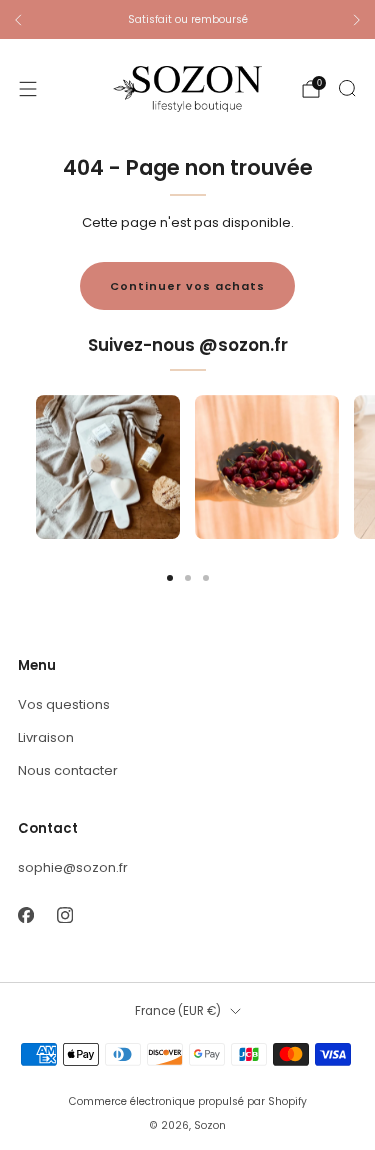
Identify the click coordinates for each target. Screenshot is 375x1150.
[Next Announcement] (357, 20)
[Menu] (28, 89)
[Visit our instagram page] (64, 914)
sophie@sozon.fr (73, 867)
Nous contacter (68, 770)
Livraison (46, 737)
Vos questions (64, 704)
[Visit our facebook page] (25, 914)
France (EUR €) (178, 1011)
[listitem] (187, 20)
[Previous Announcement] (18, 20)
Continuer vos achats (187, 286)
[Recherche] (347, 88)
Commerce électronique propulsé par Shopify (188, 1101)
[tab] (170, 578)
